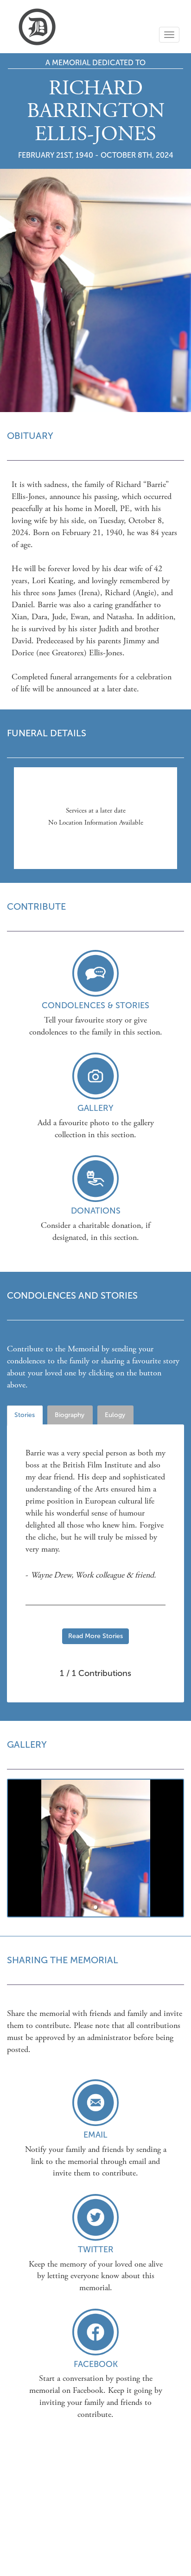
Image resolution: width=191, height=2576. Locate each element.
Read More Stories (95, 1636)
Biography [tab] (70, 1415)
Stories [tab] (25, 1415)
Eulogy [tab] (115, 1415)
